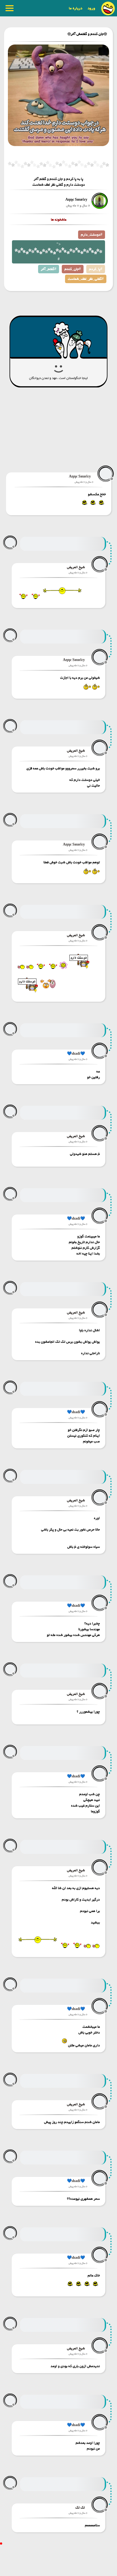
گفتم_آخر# (49, 269)
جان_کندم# (73, 269)
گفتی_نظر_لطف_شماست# (86, 279)
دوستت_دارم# (92, 235)
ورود (91, 8)
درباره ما (76, 8)
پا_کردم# (96, 269)
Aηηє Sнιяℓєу (76, 200)
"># (59, 252)
